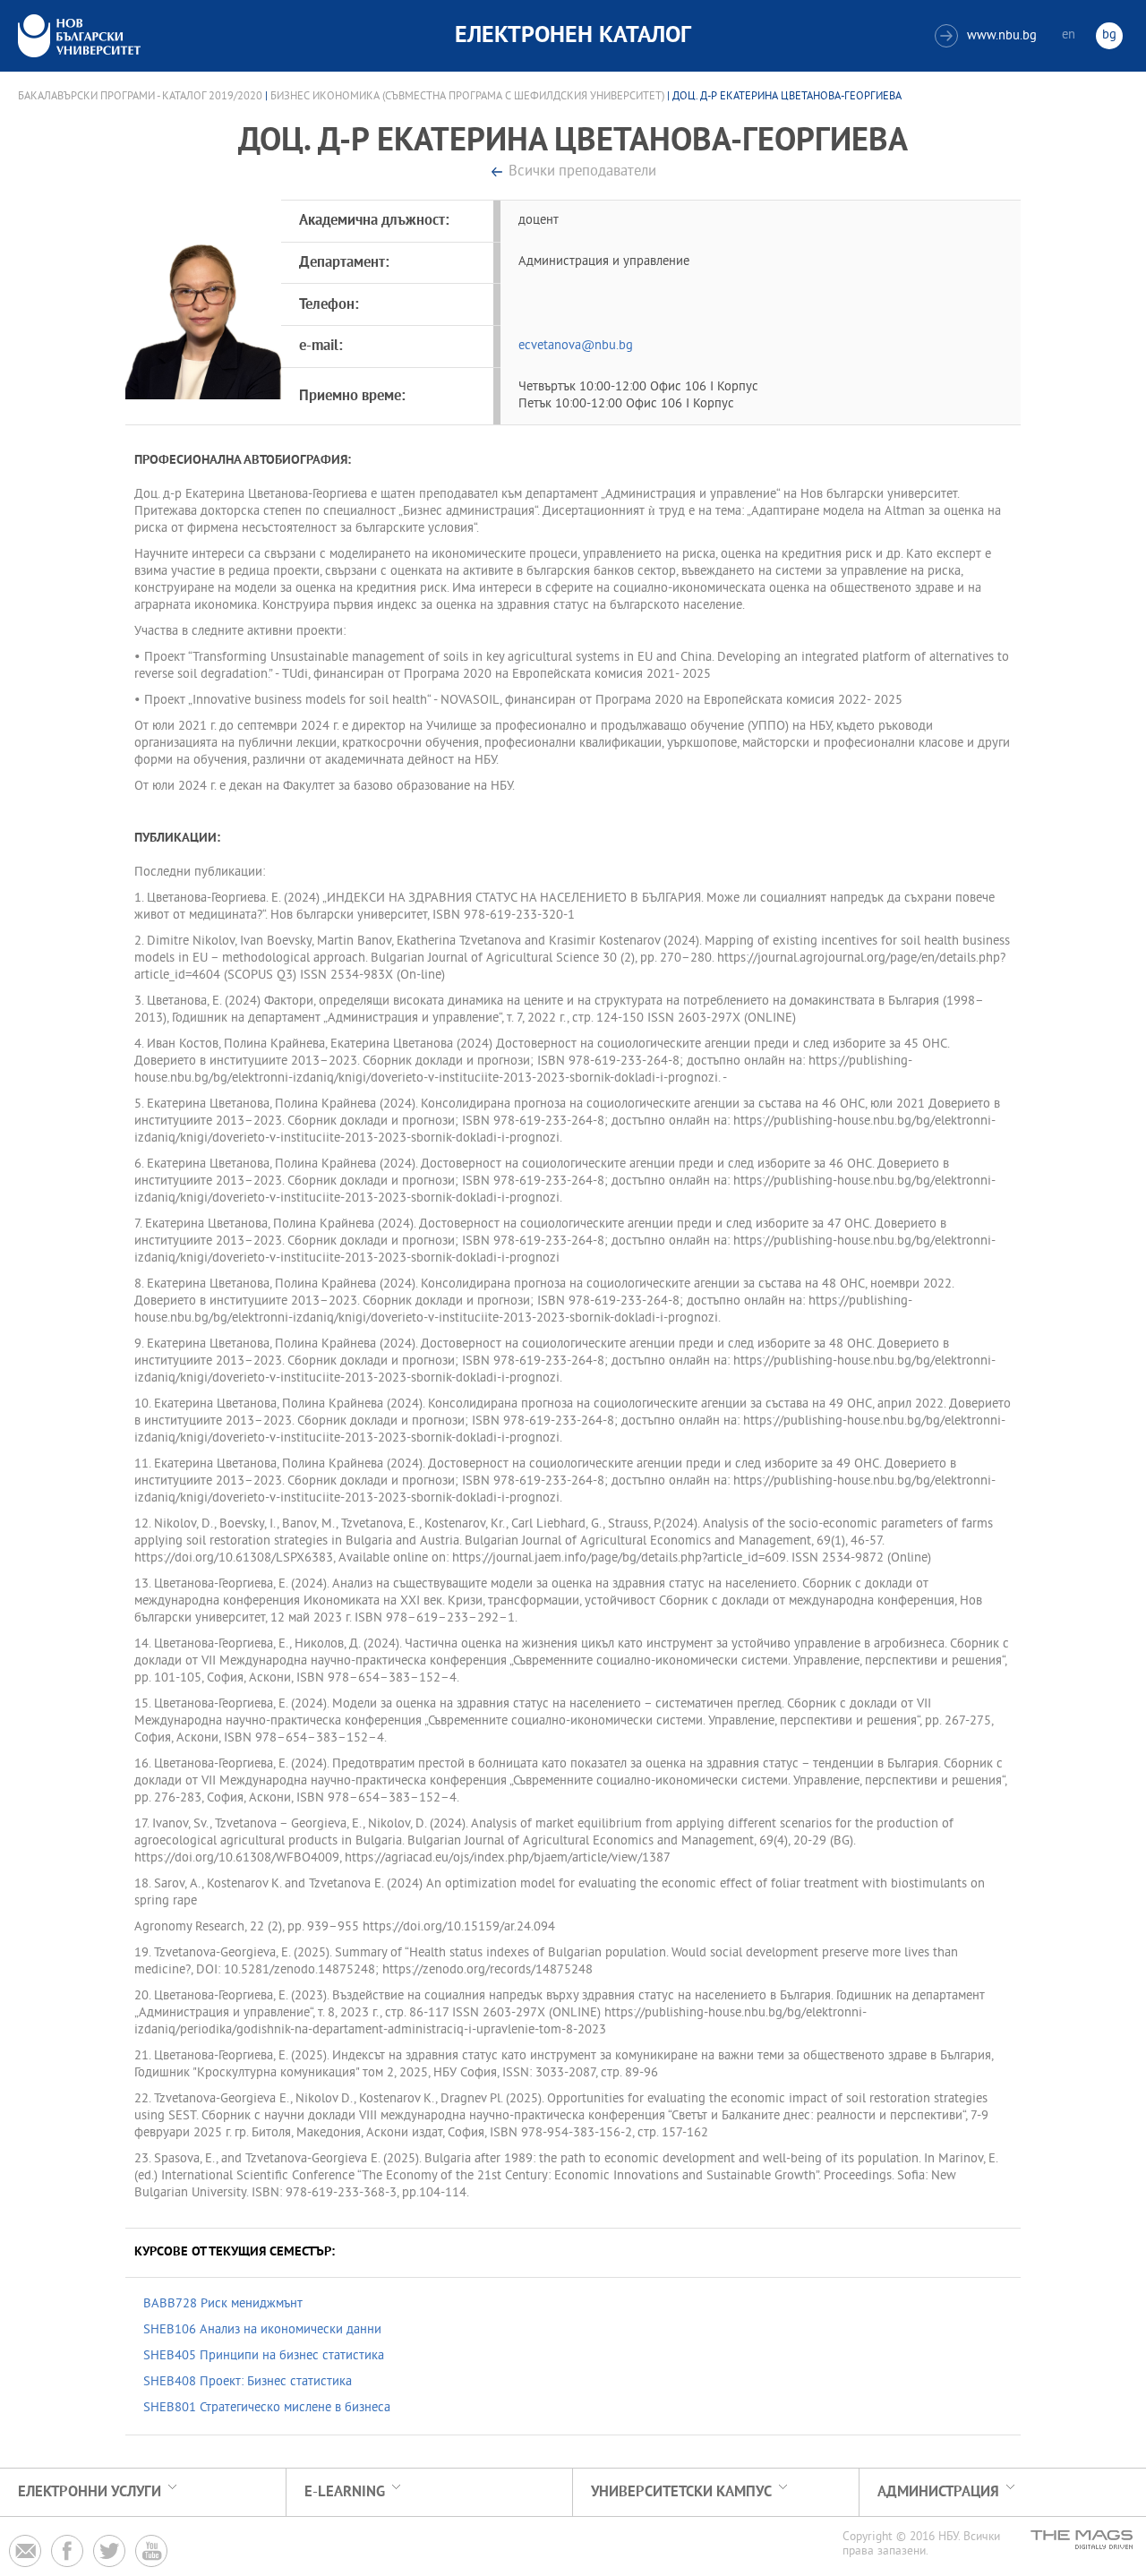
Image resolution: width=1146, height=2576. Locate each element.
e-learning (345, 2492)
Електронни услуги (90, 2492)
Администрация (938, 2492)
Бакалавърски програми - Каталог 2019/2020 (140, 97)
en (1069, 35)
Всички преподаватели (582, 172)
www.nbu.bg (988, 36)
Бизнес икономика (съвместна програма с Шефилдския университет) (467, 97)
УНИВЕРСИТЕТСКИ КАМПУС (681, 2492)
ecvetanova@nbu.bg (576, 346)
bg (1109, 35)
